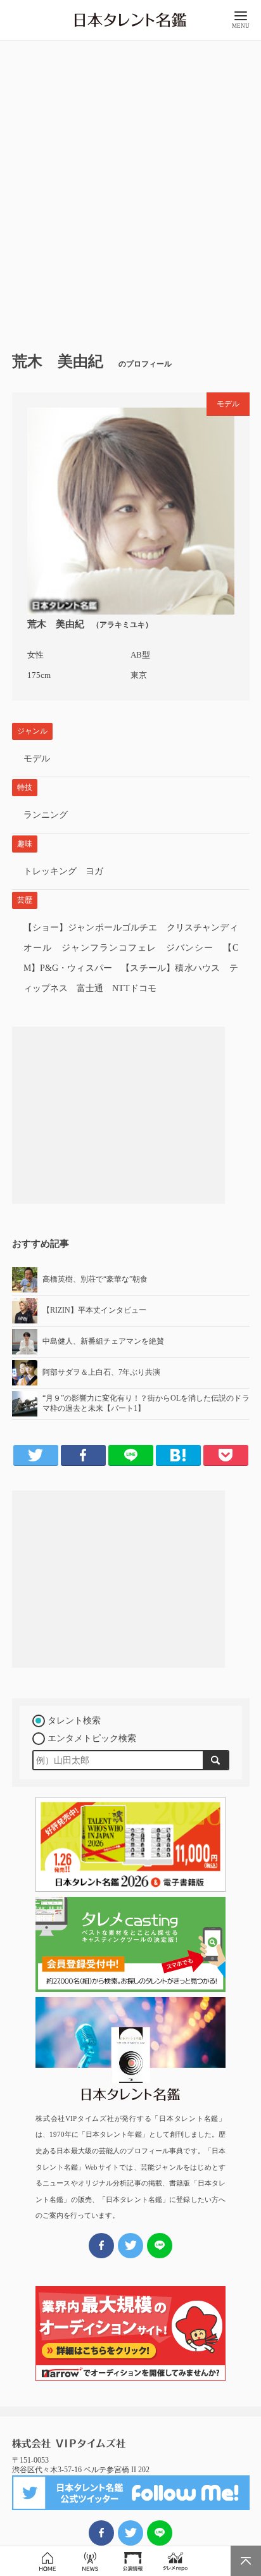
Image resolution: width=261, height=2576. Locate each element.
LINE (131, 1455)
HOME (47, 2561)
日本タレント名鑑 (130, 20)
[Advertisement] (130, 191)
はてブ (178, 1455)
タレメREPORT (175, 2561)
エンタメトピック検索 (92, 1738)
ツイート (130, 2533)
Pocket (226, 1455)
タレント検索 (74, 1721)
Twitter (36, 1455)
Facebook (83, 1455)
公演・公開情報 (133, 2561)
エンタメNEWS (90, 2561)
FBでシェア (101, 2533)
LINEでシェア (160, 2533)
